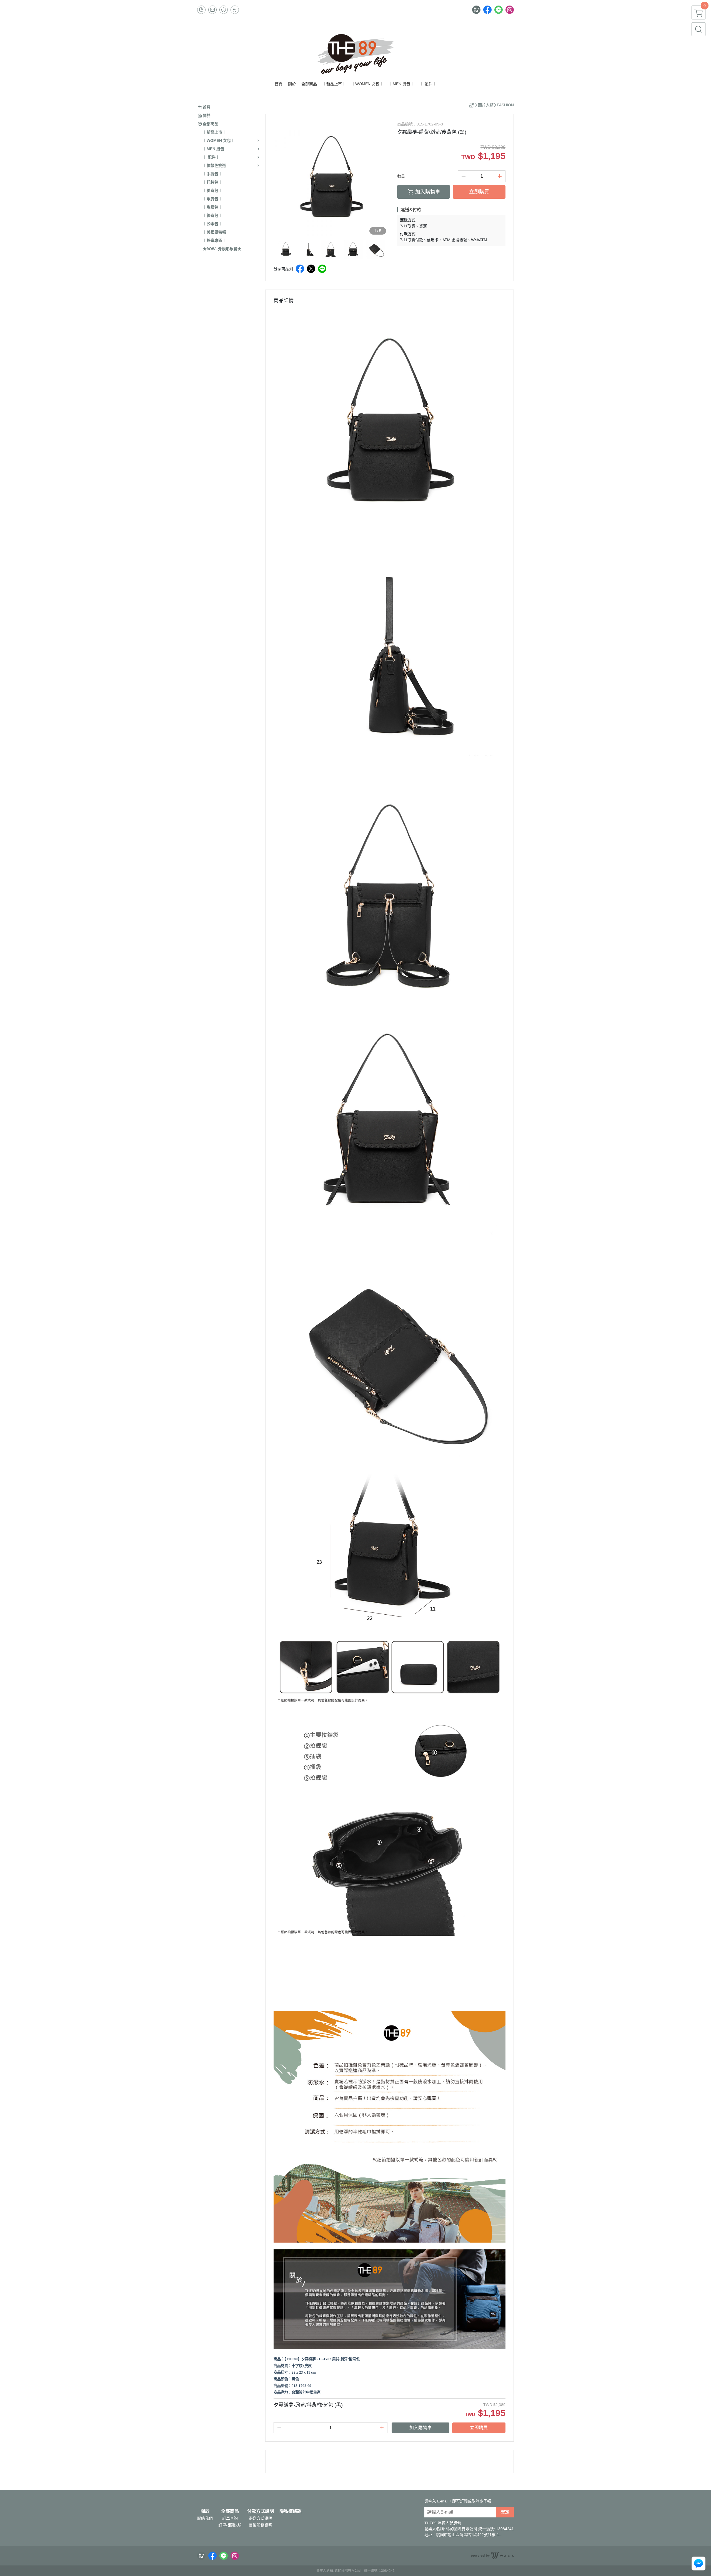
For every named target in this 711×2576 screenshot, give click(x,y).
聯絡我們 (205, 2518)
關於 (205, 2511)
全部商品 (230, 2511)
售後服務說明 (261, 2525)
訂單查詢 (230, 2518)
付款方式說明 (261, 2511)
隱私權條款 (291, 2511)
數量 (401, 176)
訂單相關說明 (230, 2525)
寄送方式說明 (261, 2518)
